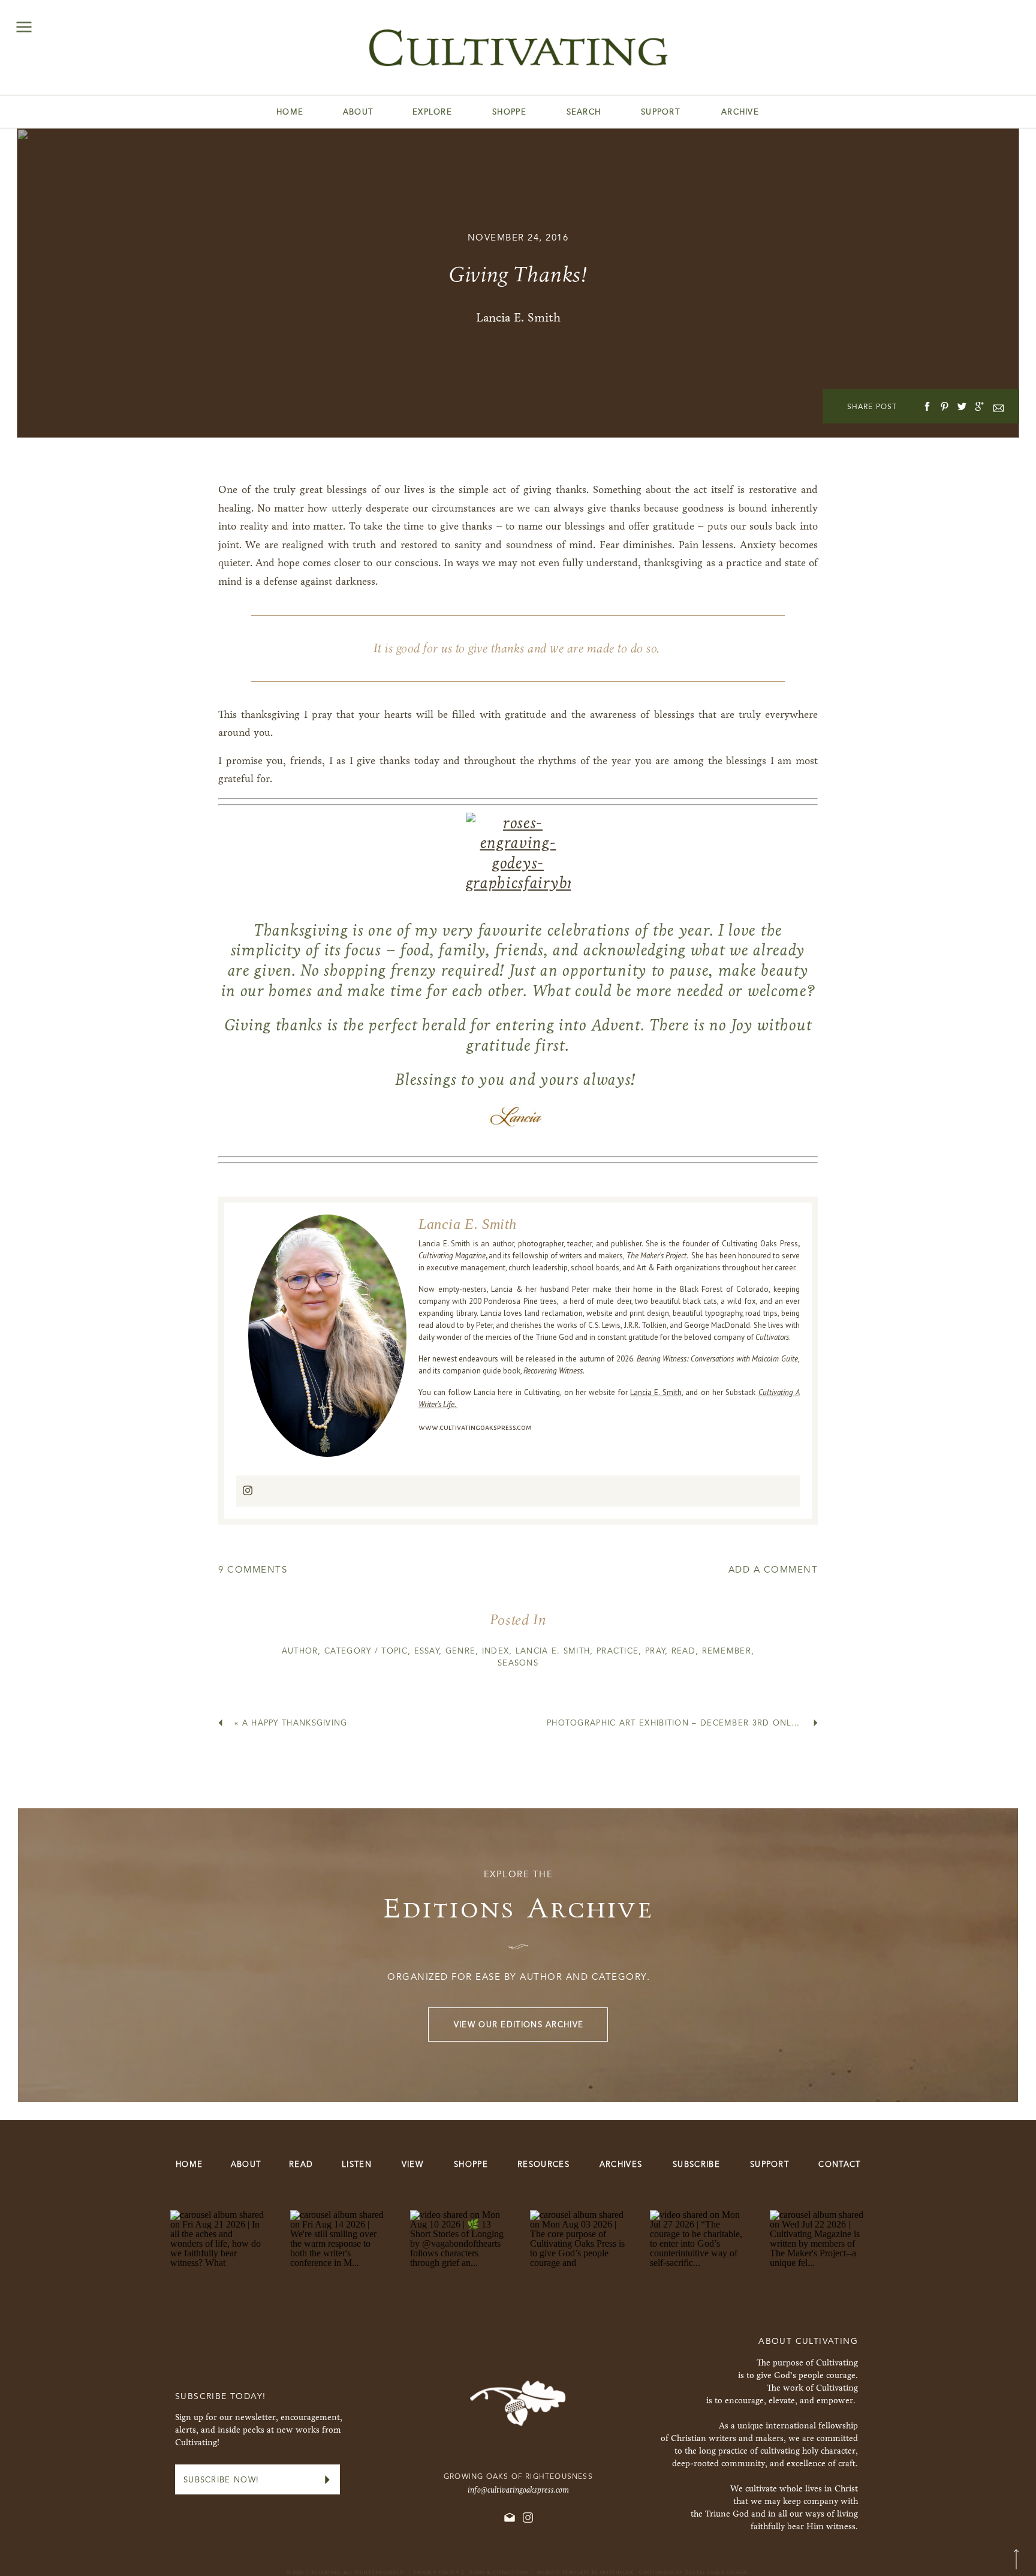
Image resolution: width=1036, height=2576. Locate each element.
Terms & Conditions (498, 2573)
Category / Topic (366, 1651)
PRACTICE (618, 1651)
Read (683, 1651)
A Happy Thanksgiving (295, 1723)
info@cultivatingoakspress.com (518, 2490)
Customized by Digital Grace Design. (694, 2573)
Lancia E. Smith (656, 1392)
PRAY (655, 1651)
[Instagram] (248, 1491)
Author (300, 1651)
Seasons (518, 1663)
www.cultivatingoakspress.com (475, 1427)
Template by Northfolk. (599, 2573)
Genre (461, 1651)
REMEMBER (727, 1651)
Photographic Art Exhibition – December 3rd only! (673, 1723)
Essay (427, 1651)
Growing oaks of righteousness (518, 2477)
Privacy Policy (436, 2573)
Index (496, 1651)
